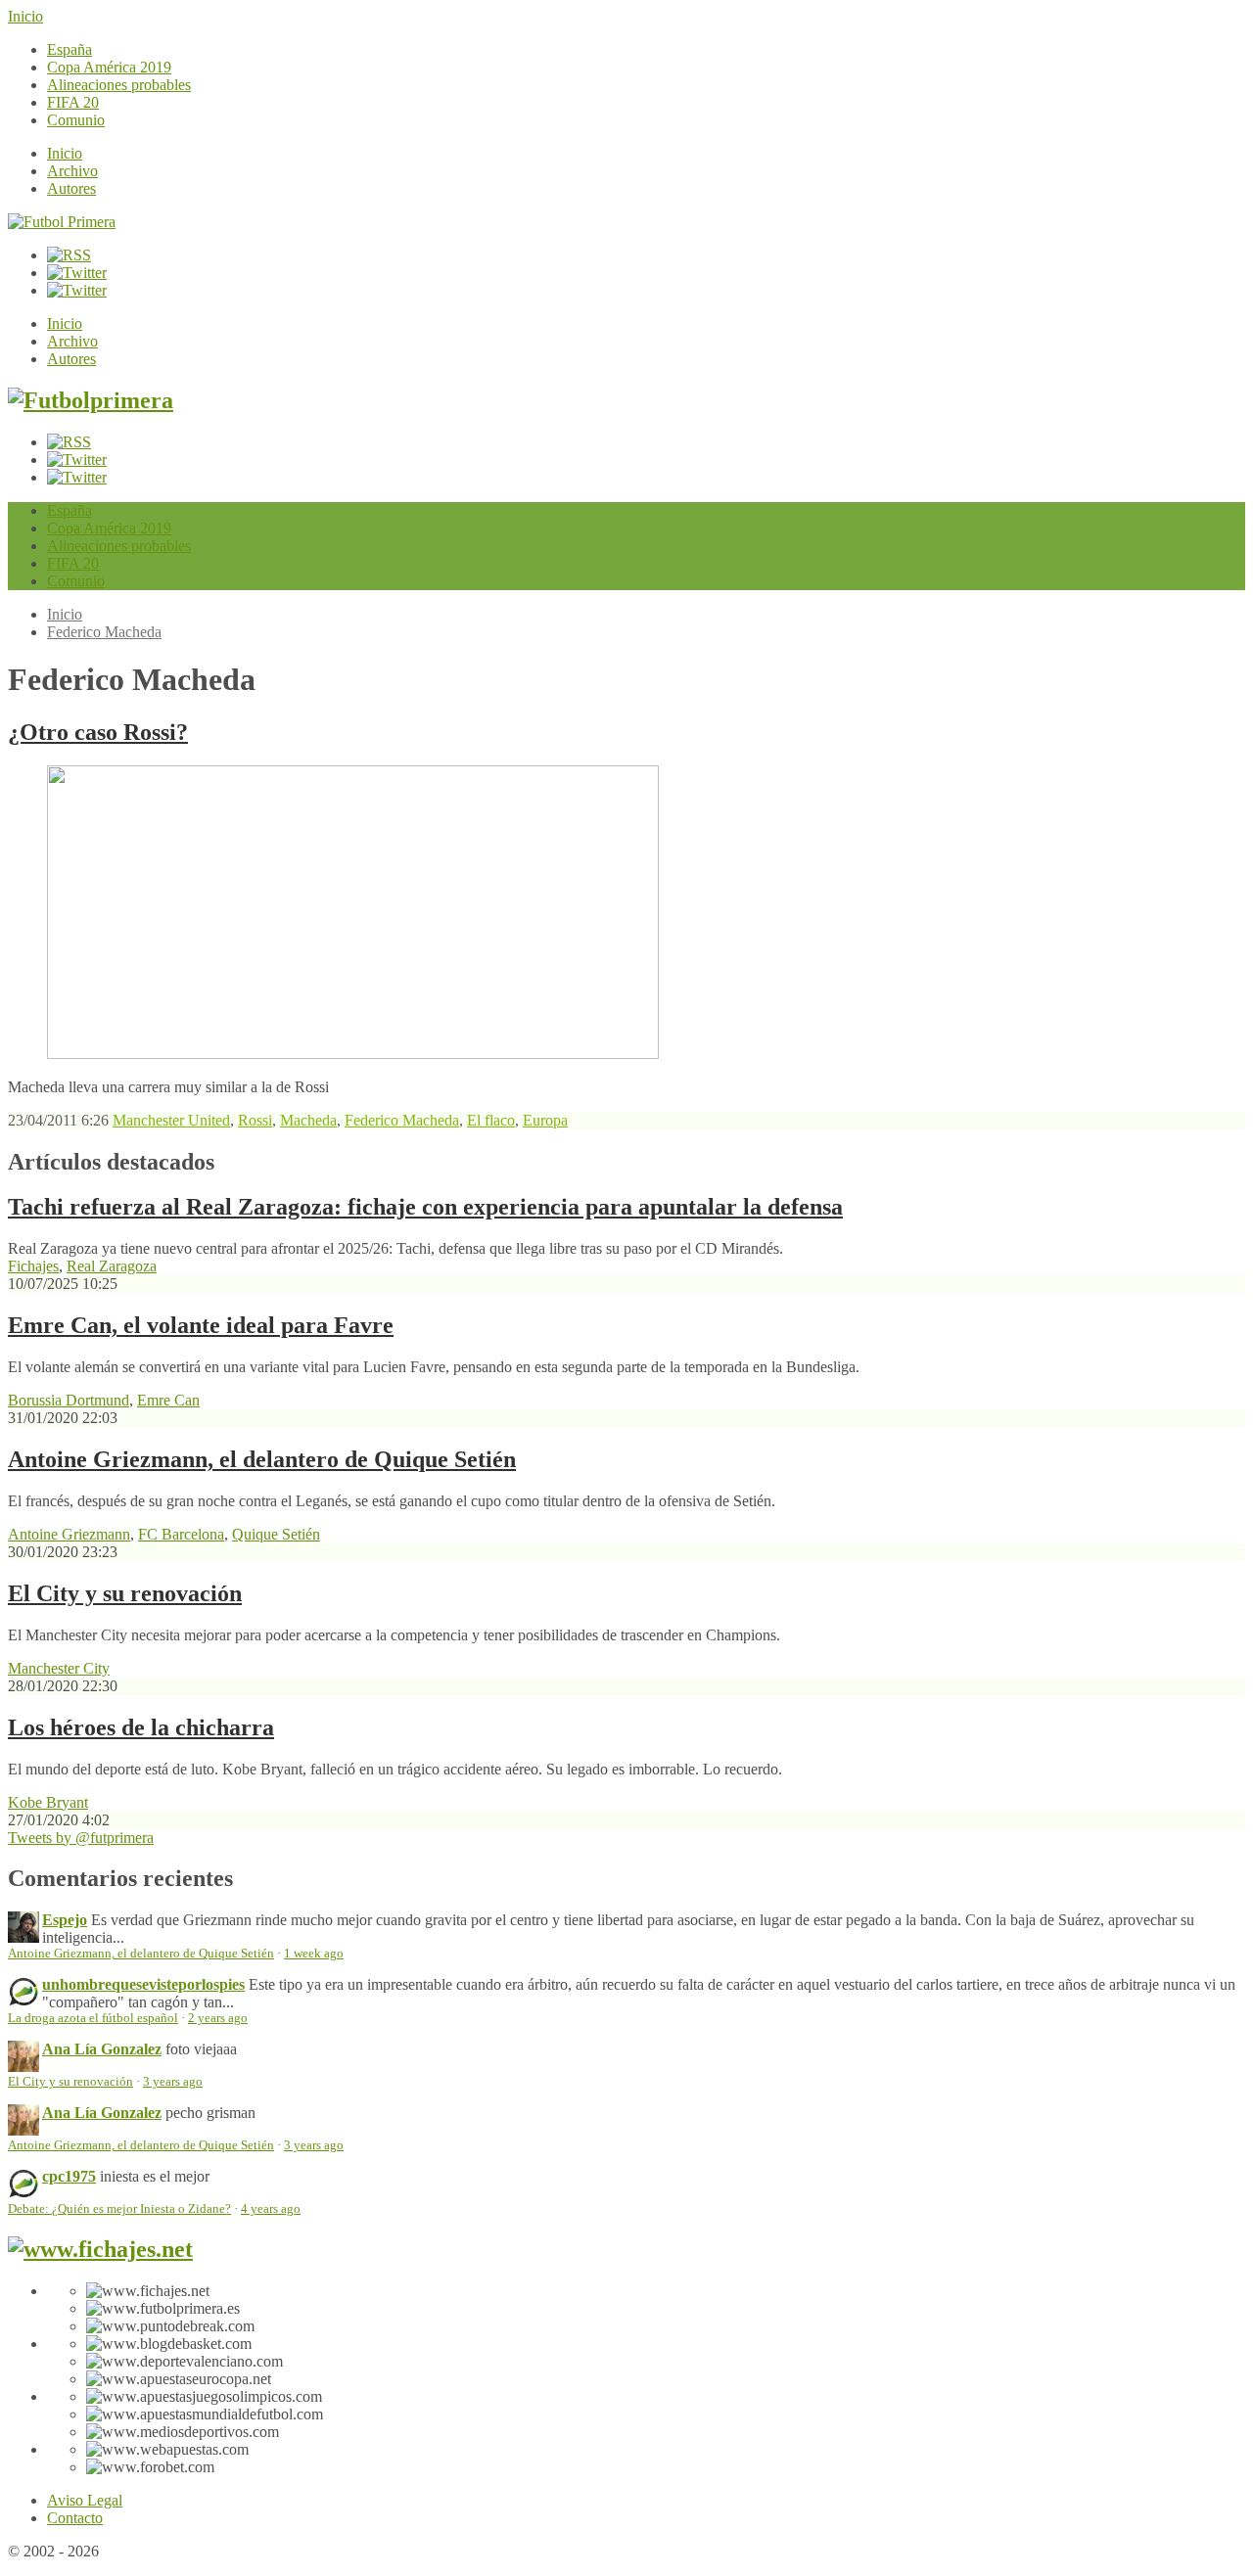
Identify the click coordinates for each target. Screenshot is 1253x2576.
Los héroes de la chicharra (141, 1727)
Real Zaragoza (112, 1266)
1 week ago (314, 1954)
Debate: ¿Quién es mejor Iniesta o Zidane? (119, 2209)
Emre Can (168, 1400)
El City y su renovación (125, 1593)
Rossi (255, 1120)
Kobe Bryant (48, 1802)
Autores (71, 188)
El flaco (491, 1120)
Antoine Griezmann (69, 1534)
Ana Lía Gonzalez (102, 2049)
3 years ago (173, 2082)
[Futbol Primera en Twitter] (77, 290)
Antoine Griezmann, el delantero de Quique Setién (262, 1459)
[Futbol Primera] (62, 222)
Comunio (76, 120)
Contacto (75, 2518)
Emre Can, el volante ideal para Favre (201, 1325)
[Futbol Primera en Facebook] (77, 273)
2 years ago (218, 2018)
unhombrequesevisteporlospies (143, 1984)
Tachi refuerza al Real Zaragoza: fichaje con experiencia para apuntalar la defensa (425, 1207)
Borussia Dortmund (69, 1400)
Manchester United (171, 1120)
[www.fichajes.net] (100, 2249)
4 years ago (271, 2209)
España (70, 49)
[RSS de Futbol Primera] (69, 255)
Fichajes (33, 1266)
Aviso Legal (85, 2500)
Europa (545, 1120)
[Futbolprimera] (91, 400)
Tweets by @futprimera (81, 1838)
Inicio (25, 16)
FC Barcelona (181, 1534)
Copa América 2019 (109, 67)
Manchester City (59, 1668)
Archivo (72, 171)
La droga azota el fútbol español (93, 2018)
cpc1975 (69, 2176)
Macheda (308, 1120)
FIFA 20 (73, 102)
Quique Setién (276, 1534)
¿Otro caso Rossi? (98, 732)
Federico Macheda (104, 632)
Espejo (65, 1920)
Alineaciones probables (119, 85)
